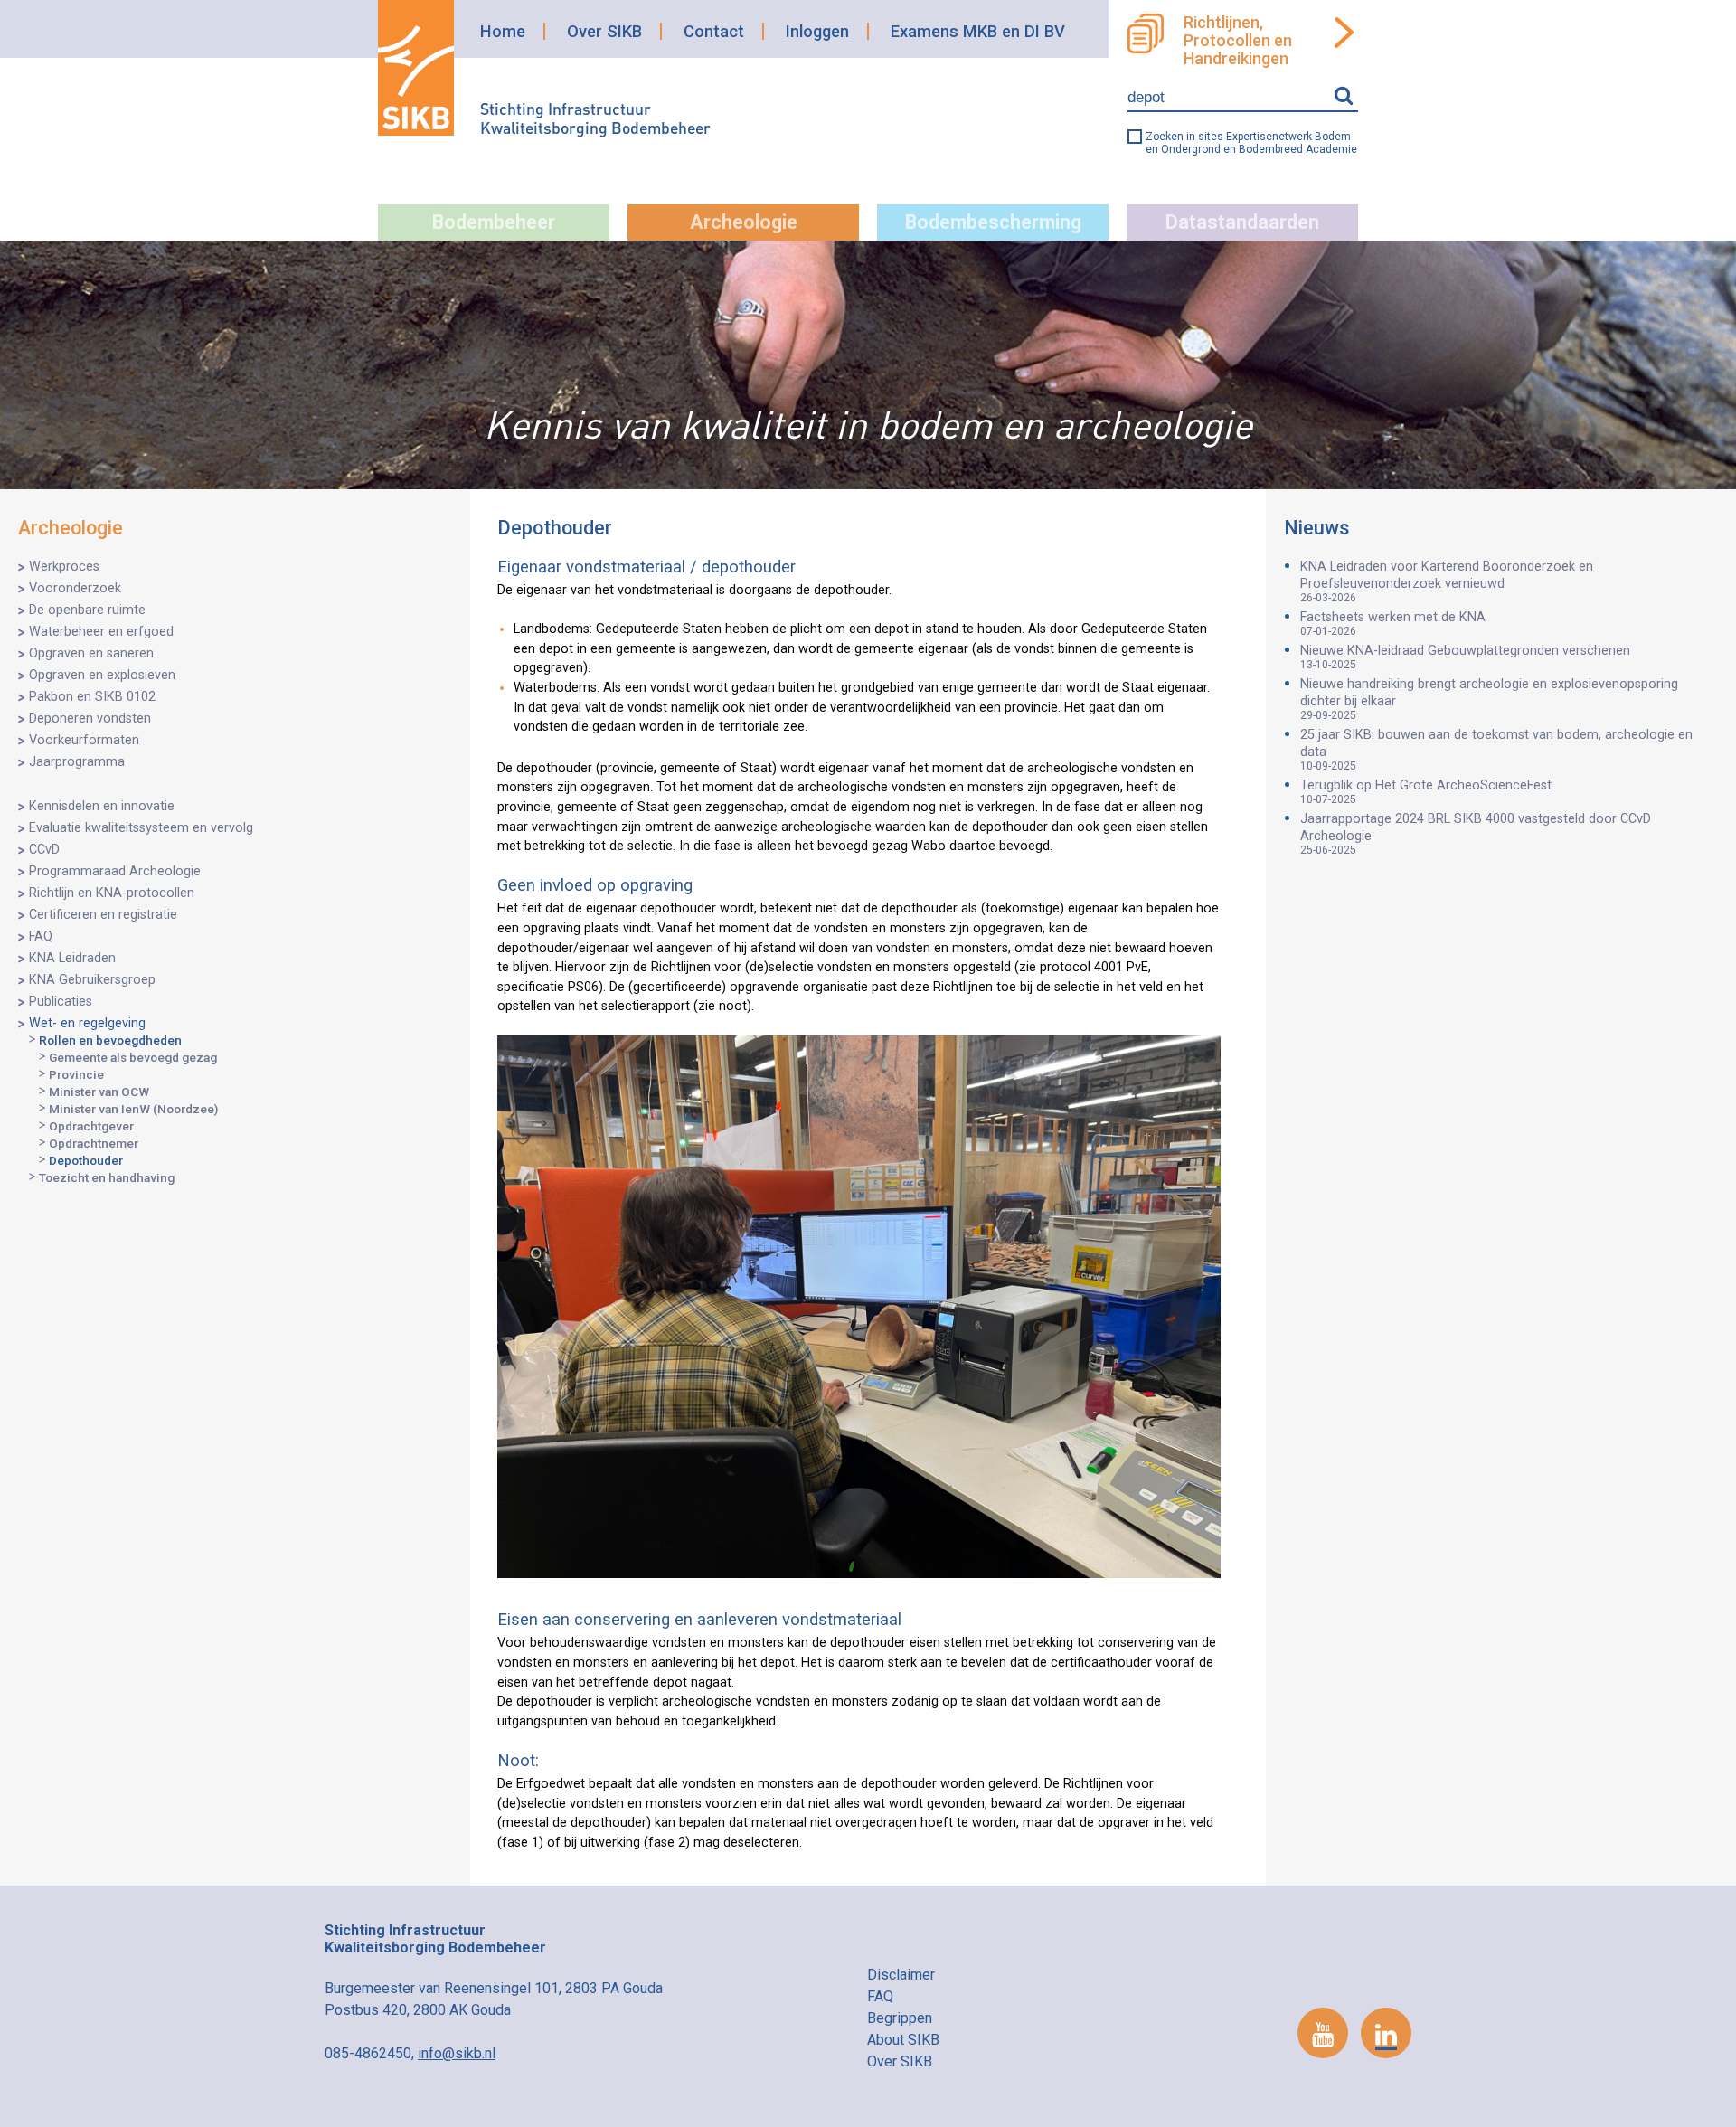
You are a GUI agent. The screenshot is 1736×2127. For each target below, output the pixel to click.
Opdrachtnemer (94, 1143)
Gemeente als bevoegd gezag (133, 1057)
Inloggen (817, 31)
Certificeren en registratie (103, 915)
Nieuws (1317, 528)
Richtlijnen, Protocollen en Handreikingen (1238, 41)
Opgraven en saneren (91, 653)
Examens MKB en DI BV (978, 31)
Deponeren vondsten (90, 718)
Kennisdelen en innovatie (102, 806)
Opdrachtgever (91, 1126)
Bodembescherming (993, 222)
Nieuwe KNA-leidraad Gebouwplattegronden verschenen (1465, 657)
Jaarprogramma (77, 762)
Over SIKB (604, 31)
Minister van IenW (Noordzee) (133, 1109)
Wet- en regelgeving (87, 1023)
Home (503, 31)
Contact (714, 31)
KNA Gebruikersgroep (92, 980)
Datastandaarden (1242, 222)
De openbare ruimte (87, 610)
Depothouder (86, 1160)
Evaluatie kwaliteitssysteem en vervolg (141, 828)
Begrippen (900, 2018)
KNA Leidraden (72, 958)
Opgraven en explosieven (102, 675)
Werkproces (64, 567)
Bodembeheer (494, 222)
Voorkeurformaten (84, 740)
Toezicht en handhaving (107, 1177)
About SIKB (903, 2040)
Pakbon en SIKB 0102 (92, 697)
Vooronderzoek (75, 588)
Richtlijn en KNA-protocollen (112, 893)
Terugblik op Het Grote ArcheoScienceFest (1426, 792)
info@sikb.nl (457, 2053)
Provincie (76, 1074)
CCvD (44, 850)
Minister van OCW (99, 1092)
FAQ (41, 936)
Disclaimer (901, 1975)
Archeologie (744, 222)
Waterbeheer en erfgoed (101, 632)
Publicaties (61, 1002)
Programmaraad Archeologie (115, 871)
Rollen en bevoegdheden (110, 1040)
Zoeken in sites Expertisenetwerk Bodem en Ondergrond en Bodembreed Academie (1251, 143)
